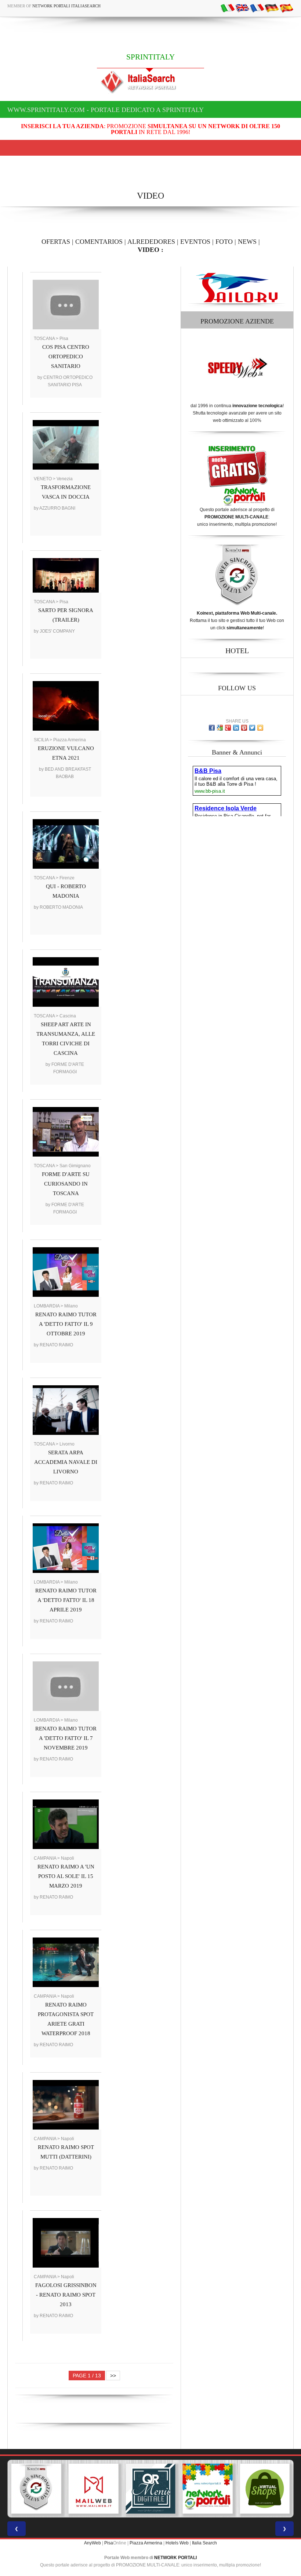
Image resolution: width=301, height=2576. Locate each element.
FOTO (224, 242)
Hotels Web (177, 2543)
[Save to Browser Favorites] (260, 728)
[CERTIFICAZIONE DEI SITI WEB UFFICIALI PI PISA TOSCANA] (265, 2489)
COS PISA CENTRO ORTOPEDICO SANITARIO (66, 357)
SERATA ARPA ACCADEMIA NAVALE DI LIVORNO (66, 1462)
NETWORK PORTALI (175, 2558)
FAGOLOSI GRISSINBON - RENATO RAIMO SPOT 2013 (66, 2295)
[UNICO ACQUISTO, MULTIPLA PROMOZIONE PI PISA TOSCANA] (150, 2489)
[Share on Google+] (228, 728)
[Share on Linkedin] (236, 728)
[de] (272, 8)
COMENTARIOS (99, 242)
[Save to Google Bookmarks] (220, 728)
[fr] (257, 8)
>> (113, 2376)
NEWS (247, 242)
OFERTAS (56, 242)
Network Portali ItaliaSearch (66, 6)
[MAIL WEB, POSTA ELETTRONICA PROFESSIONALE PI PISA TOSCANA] (36, 2489)
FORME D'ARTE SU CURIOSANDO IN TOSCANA (66, 1184)
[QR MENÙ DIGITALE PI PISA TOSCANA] (94, 2489)
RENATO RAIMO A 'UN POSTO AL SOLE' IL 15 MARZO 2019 (66, 1876)
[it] (228, 8)
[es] (286, 8)
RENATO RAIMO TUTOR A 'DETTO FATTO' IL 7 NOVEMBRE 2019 (66, 1738)
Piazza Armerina (146, 2543)
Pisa (109, 2543)
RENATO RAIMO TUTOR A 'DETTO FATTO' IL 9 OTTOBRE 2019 (66, 1324)
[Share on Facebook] (212, 728)
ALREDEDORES (151, 242)
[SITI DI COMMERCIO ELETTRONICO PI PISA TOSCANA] (208, 2489)
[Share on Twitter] (252, 728)
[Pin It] (244, 728)
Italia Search (204, 2543)
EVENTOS (195, 242)
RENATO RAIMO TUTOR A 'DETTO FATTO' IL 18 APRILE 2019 (66, 1600)
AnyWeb (93, 2543)
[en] (242, 8)
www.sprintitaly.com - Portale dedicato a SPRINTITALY (106, 110)
